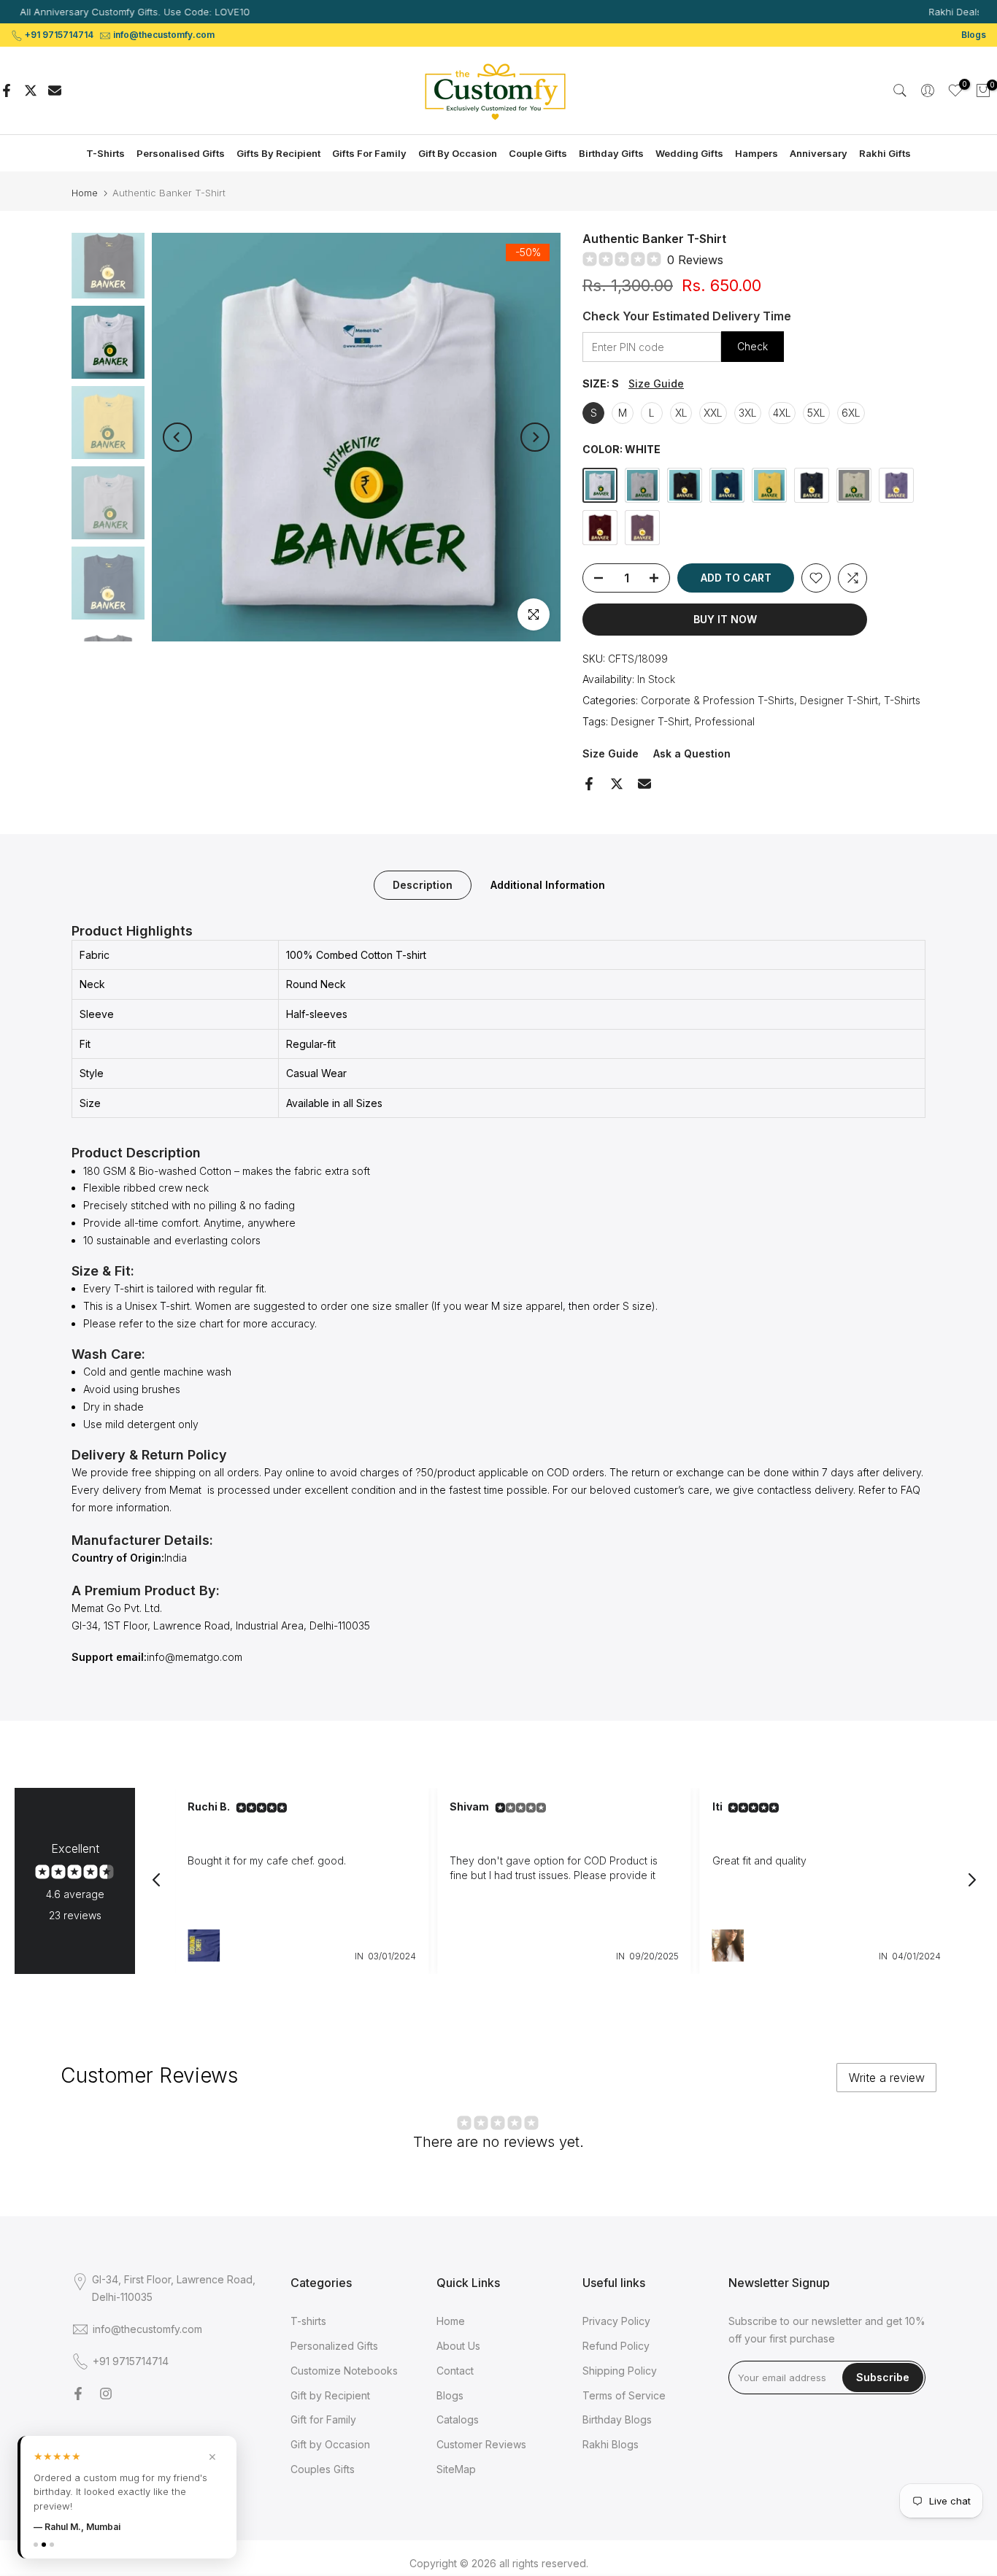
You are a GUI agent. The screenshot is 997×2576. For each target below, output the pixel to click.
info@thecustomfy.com (164, 35)
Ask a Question (692, 753)
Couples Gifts (323, 2469)
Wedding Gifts (689, 153)
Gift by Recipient (330, 2395)
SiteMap (456, 2469)
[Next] (535, 437)
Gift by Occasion (330, 2444)
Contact (455, 2371)
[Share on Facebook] (7, 90)
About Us (458, 2346)
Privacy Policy (616, 2321)
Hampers (757, 153)
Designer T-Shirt (839, 700)
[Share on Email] (55, 90)
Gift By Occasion (458, 153)
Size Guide (656, 383)
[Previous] (177, 437)
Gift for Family (323, 2419)
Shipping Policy (620, 2371)
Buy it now (725, 619)
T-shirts (308, 2321)
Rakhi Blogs (611, 2444)
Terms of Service (624, 2395)
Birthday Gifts (611, 153)
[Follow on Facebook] (78, 2394)
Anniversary (819, 153)
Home (85, 193)
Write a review (887, 2078)
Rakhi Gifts (885, 153)
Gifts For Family (369, 153)
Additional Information (548, 884)
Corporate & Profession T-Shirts (717, 700)
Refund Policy (616, 2346)
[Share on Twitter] (31, 90)
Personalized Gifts (334, 2346)
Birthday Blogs (617, 2419)
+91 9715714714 (59, 35)
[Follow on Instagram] (106, 2394)
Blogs (974, 35)
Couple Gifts (538, 153)
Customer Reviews (481, 2444)
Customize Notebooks (344, 2371)
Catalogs (458, 2419)
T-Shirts (105, 153)
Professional (725, 721)
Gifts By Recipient (278, 153)
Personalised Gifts (181, 153)
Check (752, 346)
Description (423, 884)
